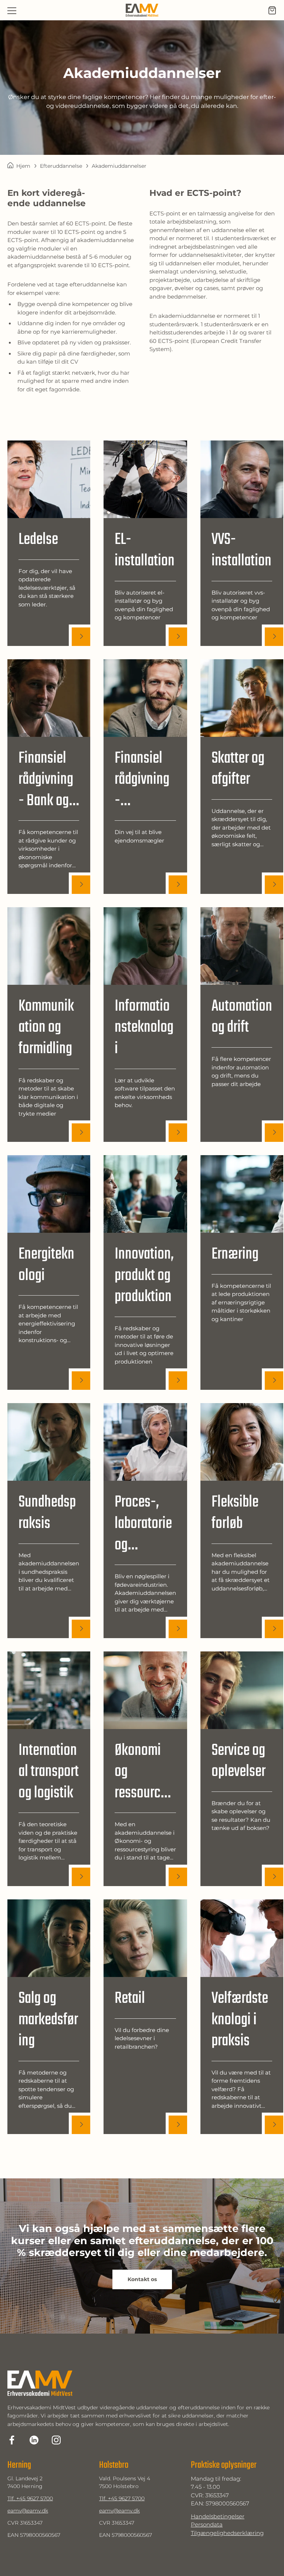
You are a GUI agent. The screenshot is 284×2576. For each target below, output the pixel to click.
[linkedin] (34, 2440)
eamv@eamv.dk (28, 2511)
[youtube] (56, 2440)
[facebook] (12, 2440)
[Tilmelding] (272, 10)
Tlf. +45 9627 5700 (30, 2498)
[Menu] (12, 10)
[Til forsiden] (142, 10)
